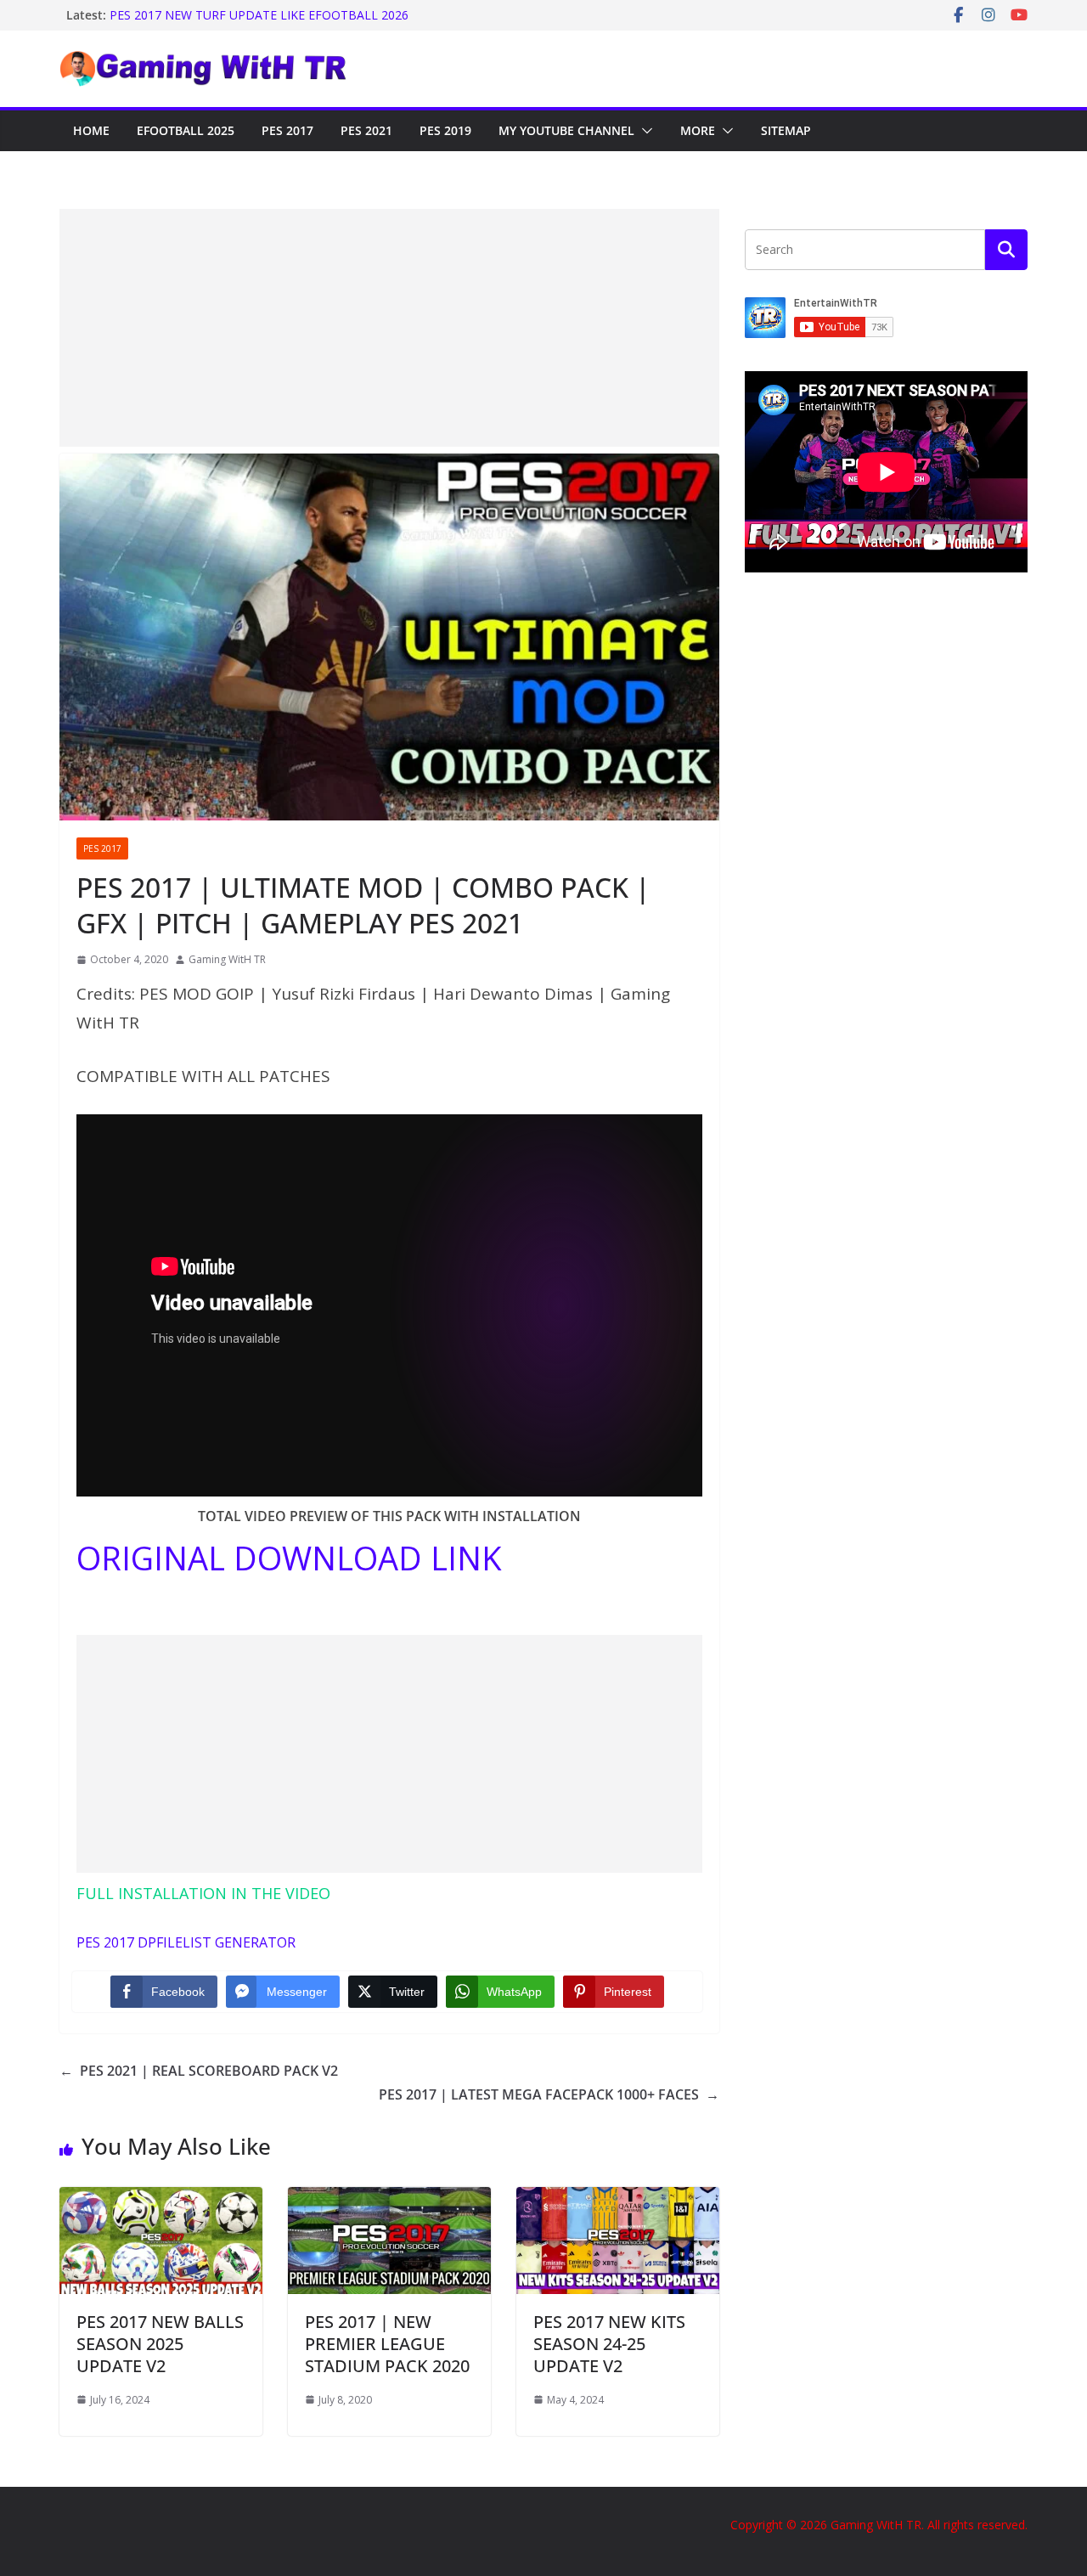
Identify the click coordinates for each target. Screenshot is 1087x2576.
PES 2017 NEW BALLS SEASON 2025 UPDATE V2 (160, 2344)
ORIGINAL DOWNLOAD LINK (289, 1558)
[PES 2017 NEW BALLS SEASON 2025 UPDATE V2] (161, 2199)
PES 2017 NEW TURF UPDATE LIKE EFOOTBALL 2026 (259, 15)
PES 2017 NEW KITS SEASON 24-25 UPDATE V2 (609, 2344)
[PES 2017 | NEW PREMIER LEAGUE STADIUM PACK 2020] (389, 2199)
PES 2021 (366, 130)
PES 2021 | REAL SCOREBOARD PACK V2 (199, 2071)
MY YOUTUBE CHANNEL (566, 130)
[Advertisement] (389, 328)
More (698, 130)
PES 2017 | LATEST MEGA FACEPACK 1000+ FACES (549, 2094)
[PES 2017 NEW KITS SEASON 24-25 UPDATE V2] (618, 2199)
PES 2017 (287, 130)
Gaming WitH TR (227, 959)
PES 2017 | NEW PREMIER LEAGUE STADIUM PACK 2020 (387, 2344)
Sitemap (786, 130)
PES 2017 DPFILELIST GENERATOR (186, 1942)
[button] (644, 131)
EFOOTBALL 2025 (186, 130)
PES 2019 (445, 130)
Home (91, 130)
